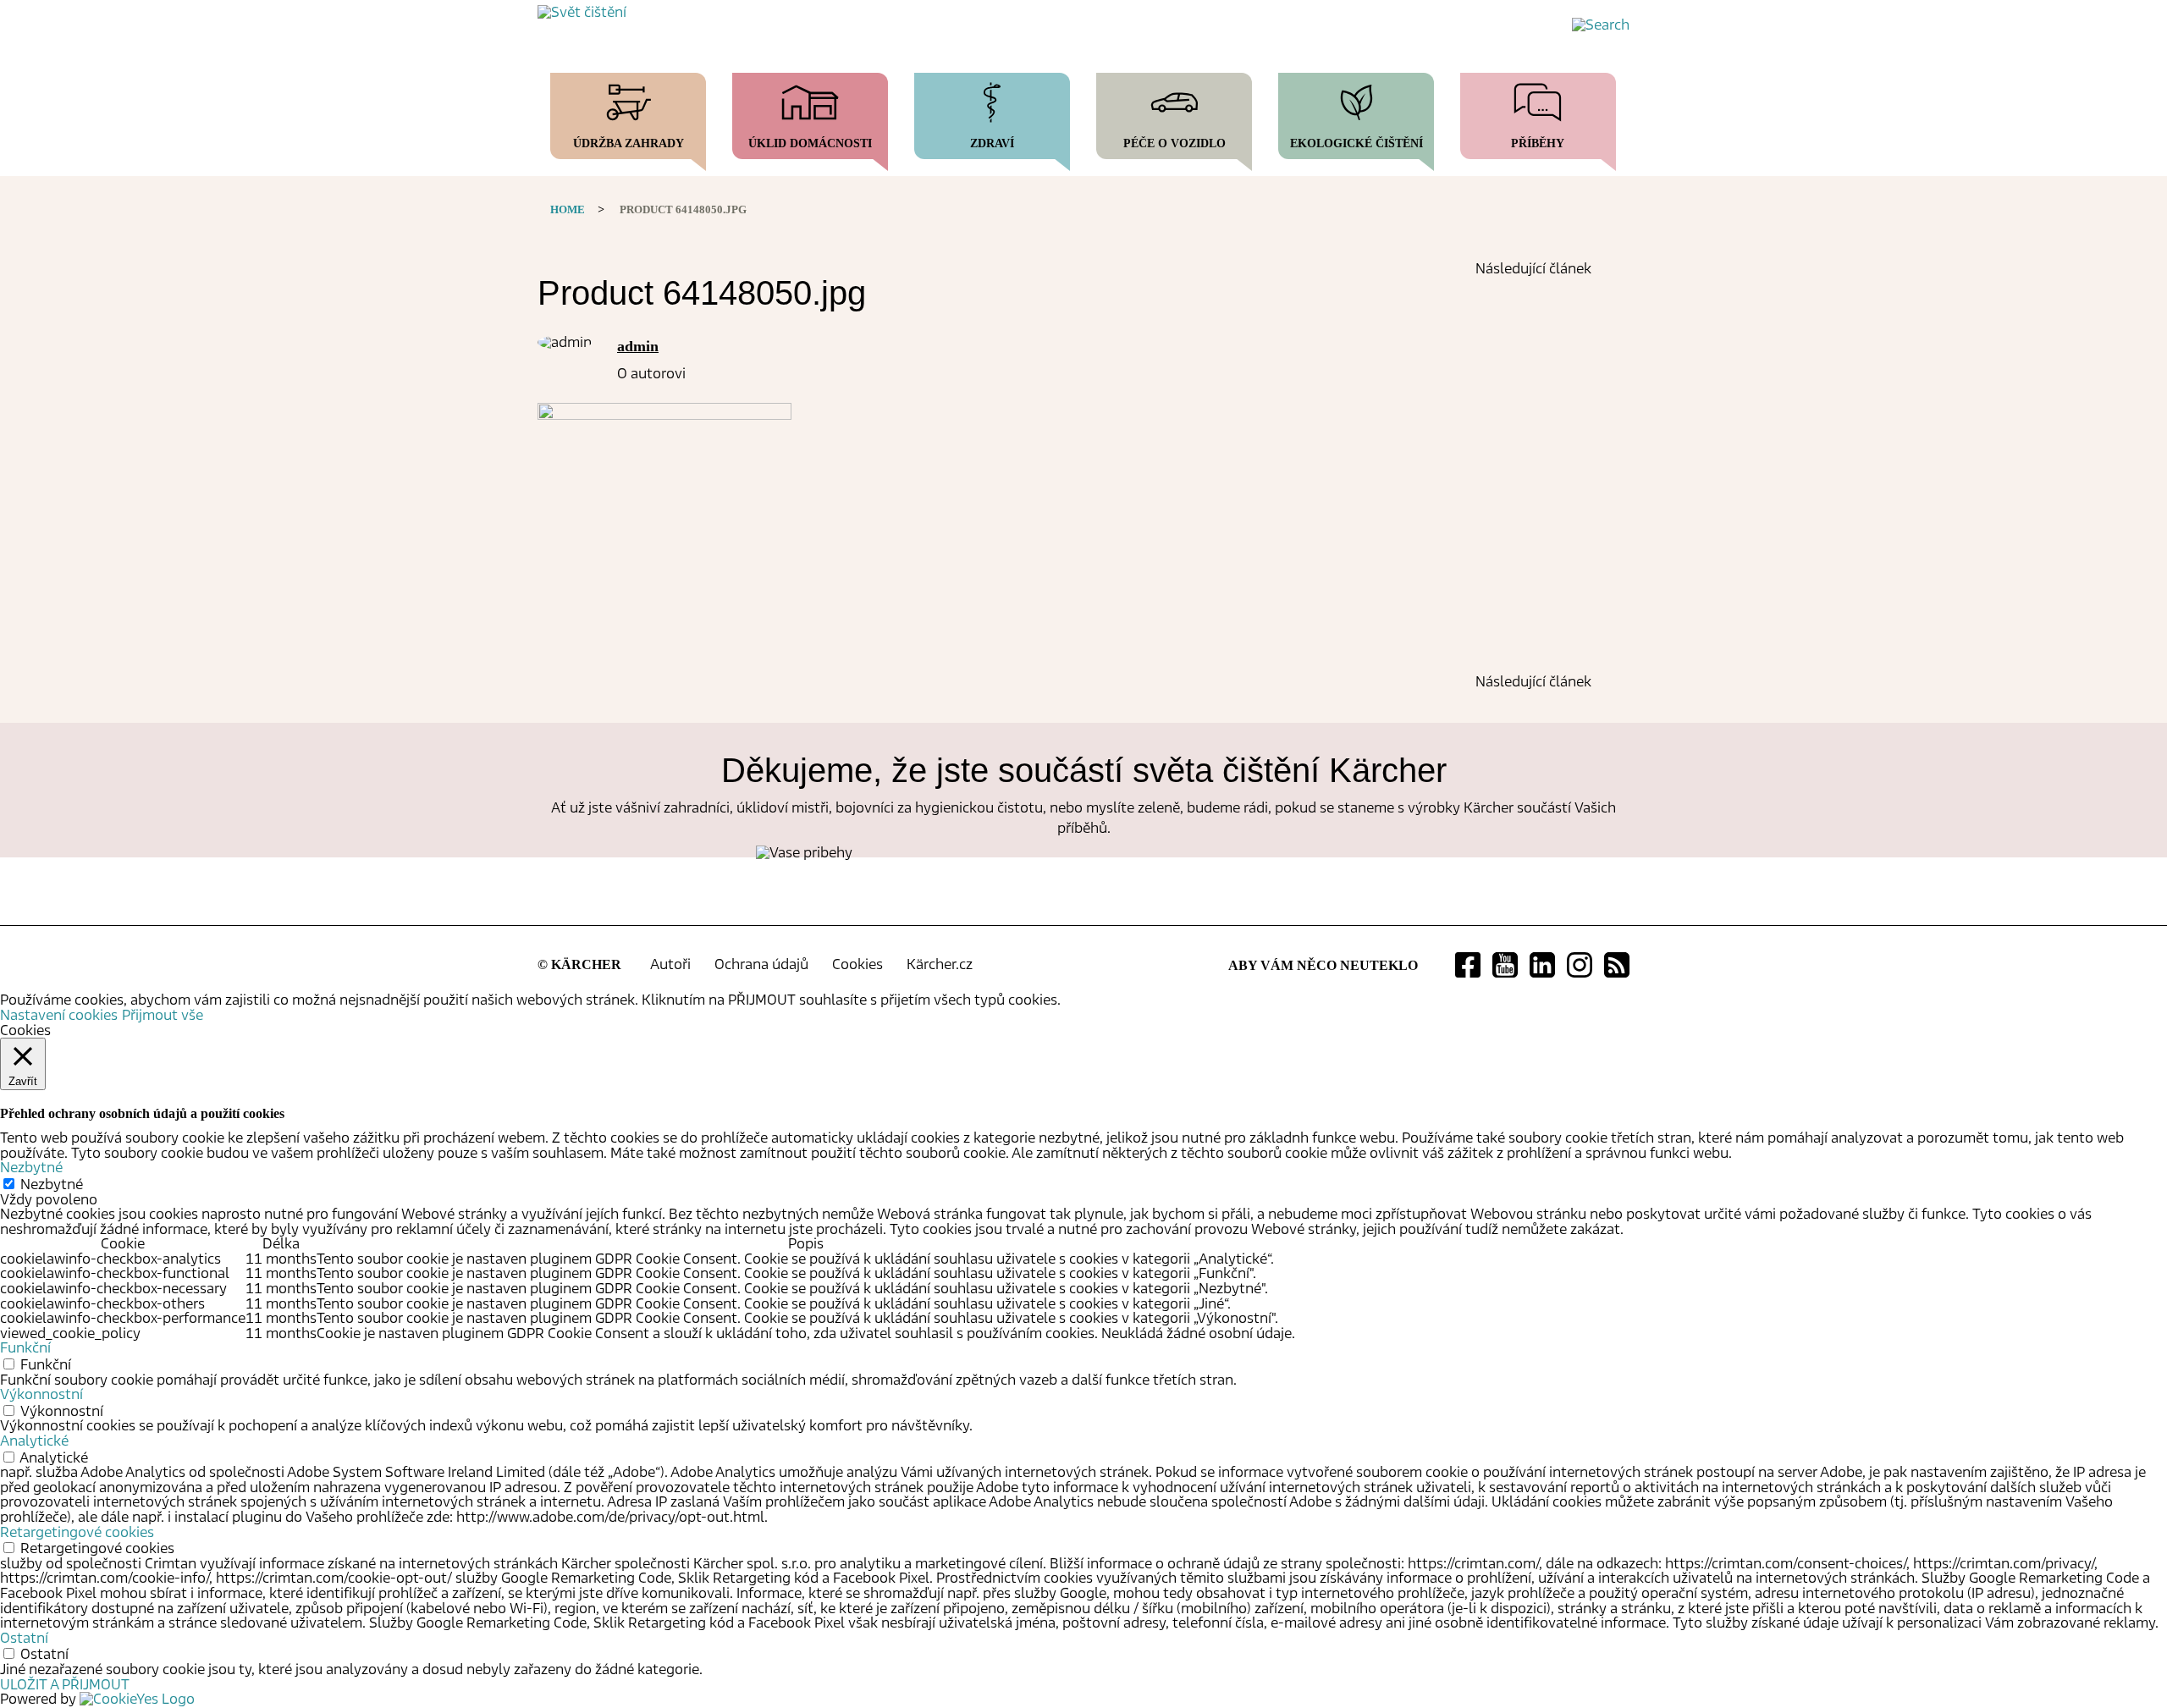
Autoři (670, 964)
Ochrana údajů (761, 964)
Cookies (857, 964)
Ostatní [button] (24, 1638)
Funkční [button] (25, 1348)
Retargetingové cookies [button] (77, 1532)
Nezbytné (52, 1185)
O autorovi (651, 374)
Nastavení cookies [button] (59, 1015)
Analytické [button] (34, 1441)
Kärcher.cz (940, 964)
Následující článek (1533, 269)
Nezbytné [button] (31, 1168)
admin (638, 346)
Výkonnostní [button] (41, 1394)
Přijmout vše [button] (163, 1015)
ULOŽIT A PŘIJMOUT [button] (65, 1685)
